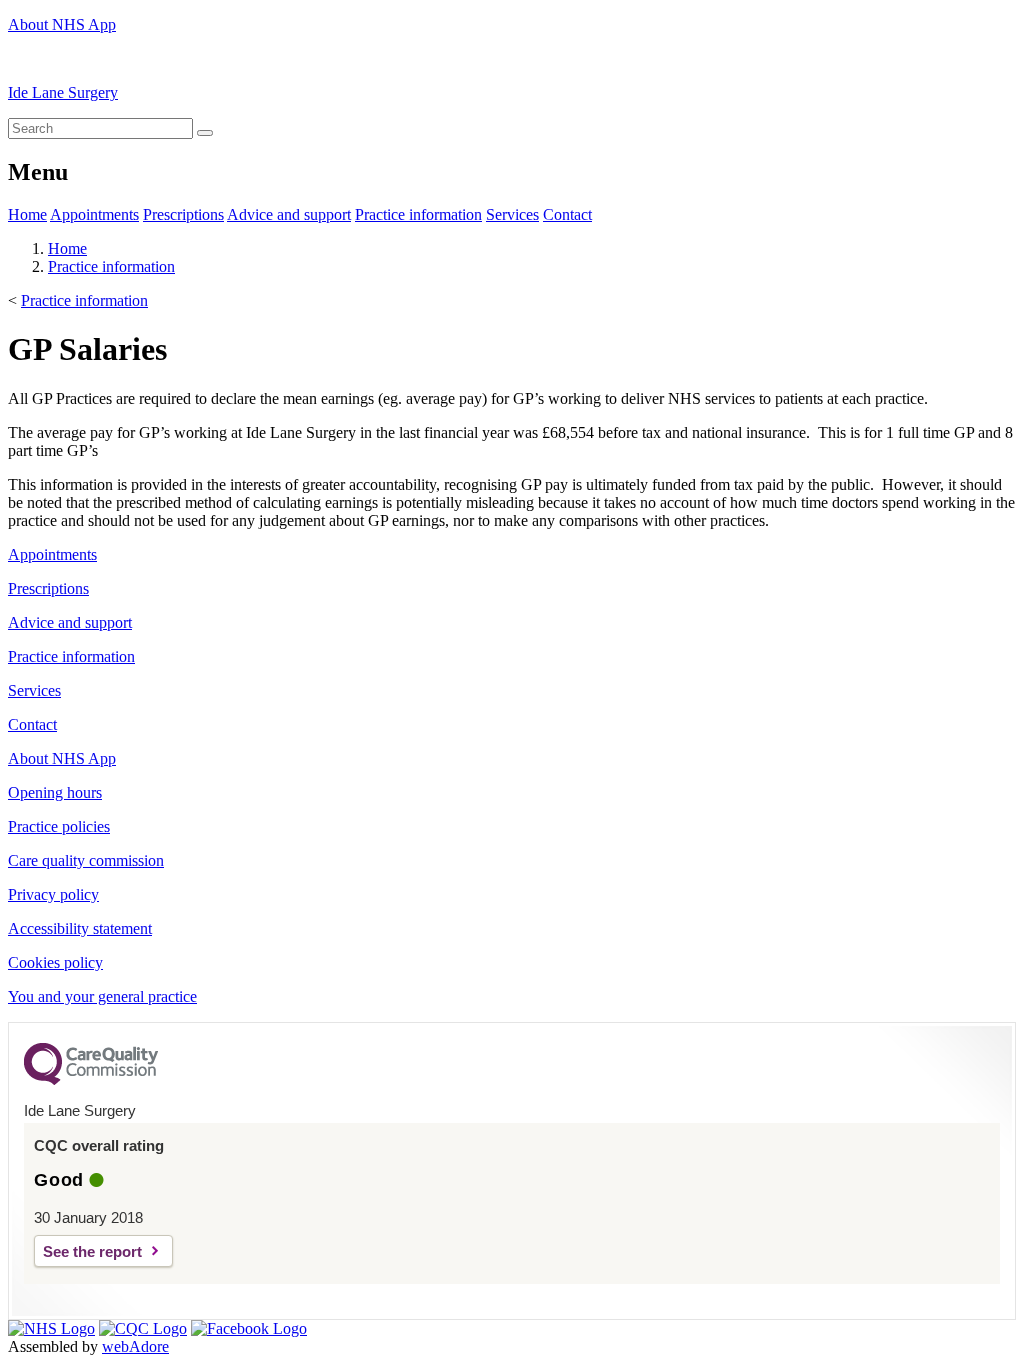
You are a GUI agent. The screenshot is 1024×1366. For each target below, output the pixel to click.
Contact (567, 214)
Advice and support (289, 214)
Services (512, 214)
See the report (92, 1251)
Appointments (94, 214)
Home (27, 214)
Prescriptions (183, 214)
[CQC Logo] (91, 1080)
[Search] (205, 133)
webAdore (135, 1346)
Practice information (418, 214)
